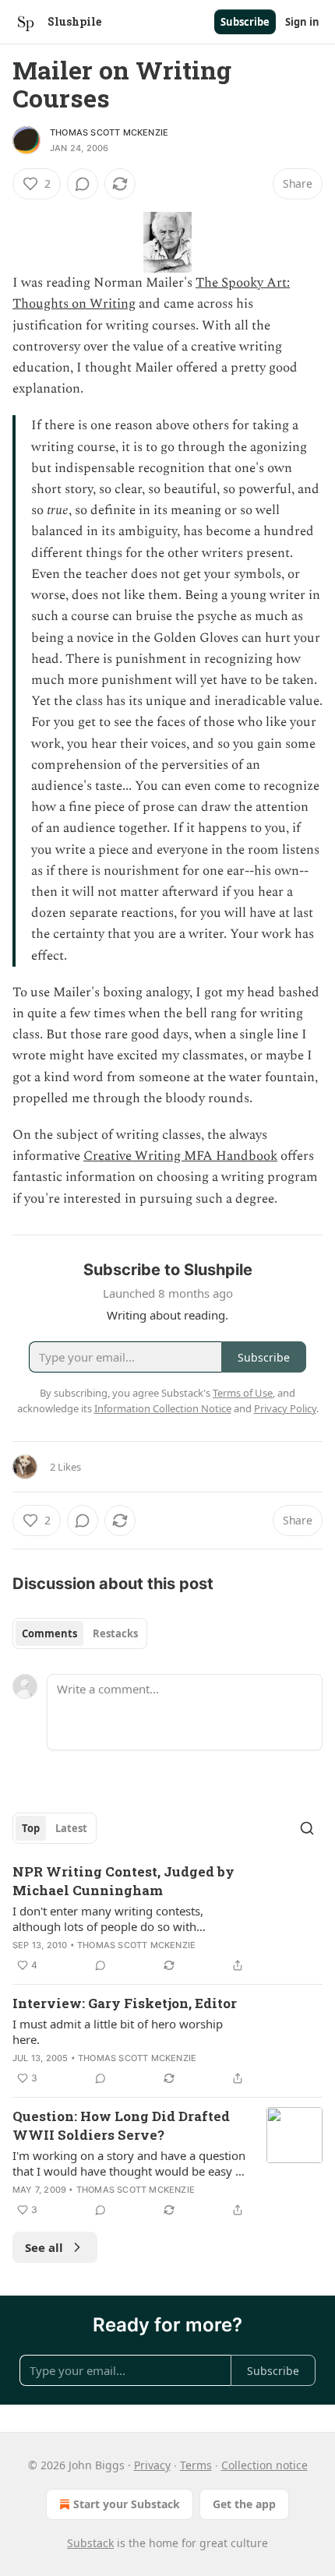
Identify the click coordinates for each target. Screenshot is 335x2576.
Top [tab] (31, 1828)
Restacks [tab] (115, 1633)
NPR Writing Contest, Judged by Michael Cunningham (123, 1881)
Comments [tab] (49, 1633)
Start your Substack (127, 2504)
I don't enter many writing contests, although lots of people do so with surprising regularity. (108, 1919)
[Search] (307, 1828)
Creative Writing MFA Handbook (180, 1156)
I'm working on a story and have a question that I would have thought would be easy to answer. (129, 2163)
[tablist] (80, 1633)
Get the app (244, 2504)
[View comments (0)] (83, 184)
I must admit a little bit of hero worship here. (118, 2032)
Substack (90, 2543)
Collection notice (264, 2465)
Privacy (152, 2465)
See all (44, 2247)
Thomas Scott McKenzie (109, 132)
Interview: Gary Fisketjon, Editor (125, 2003)
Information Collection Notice (163, 1408)
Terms (196, 2465)
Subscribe (245, 22)
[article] (167, 1919)
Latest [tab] (71, 1828)
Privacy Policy (285, 1408)
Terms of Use (243, 1393)
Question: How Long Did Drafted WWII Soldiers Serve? (121, 2125)
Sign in (302, 22)
